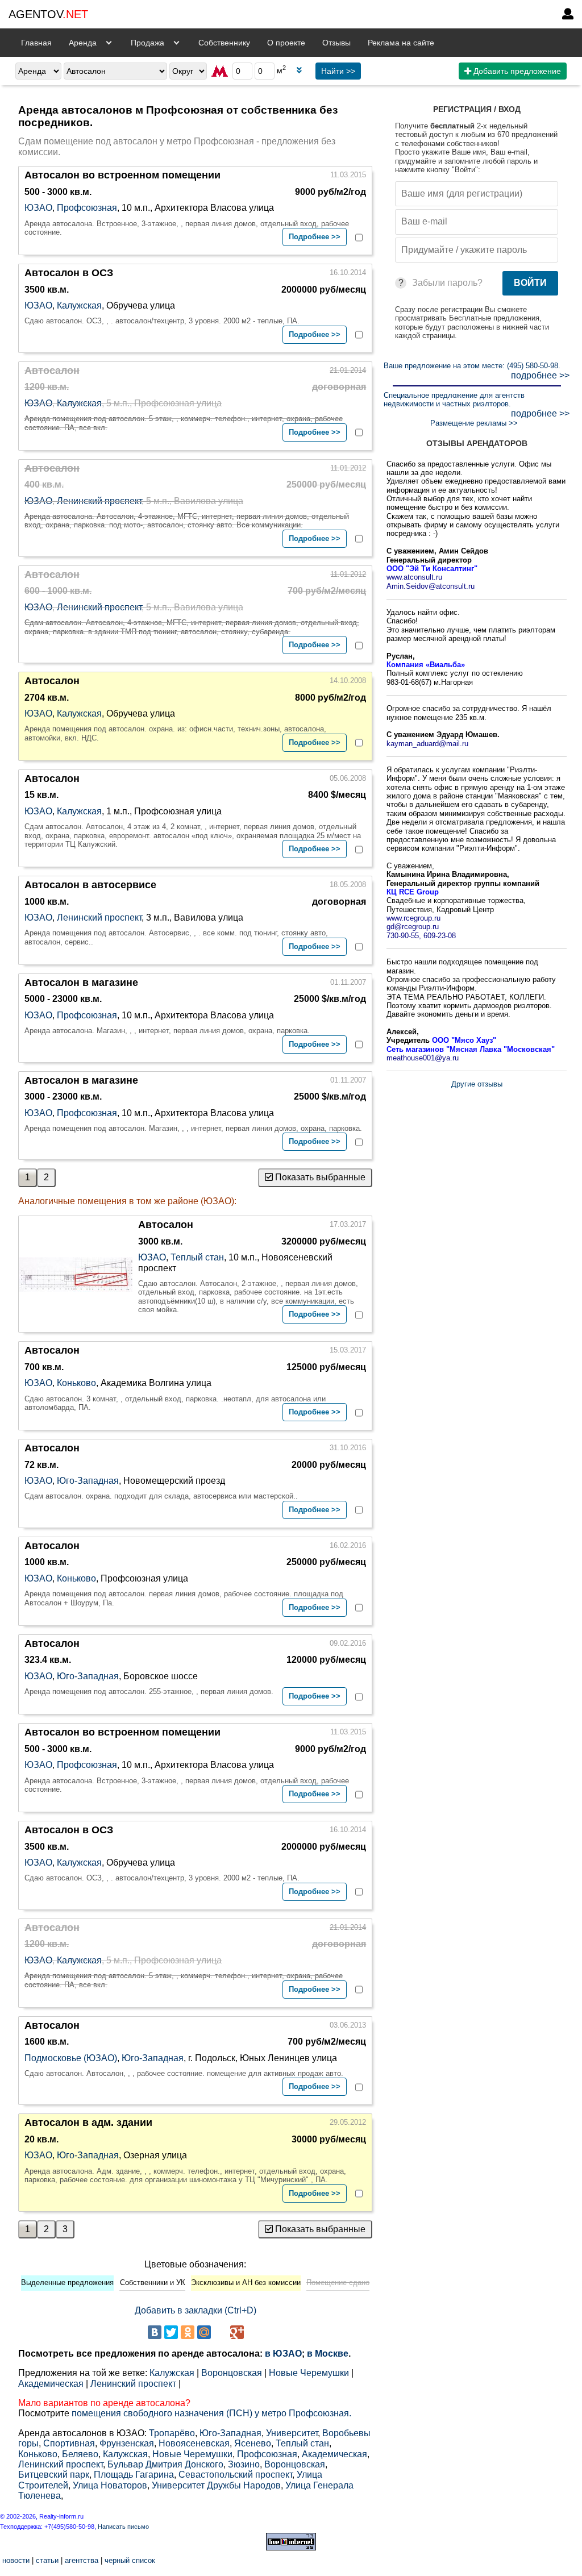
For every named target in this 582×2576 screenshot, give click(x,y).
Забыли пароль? (447, 283)
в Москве (328, 2354)
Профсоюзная (87, 208)
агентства (82, 2560)
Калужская (79, 305)
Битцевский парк (54, 2475)
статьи (47, 2560)
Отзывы (336, 43)
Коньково (76, 1383)
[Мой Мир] (204, 2332)
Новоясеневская (194, 2443)
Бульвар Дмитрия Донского (165, 2464)
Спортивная (69, 2443)
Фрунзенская (127, 2443)
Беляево (80, 2454)
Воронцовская (232, 2373)
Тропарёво (172, 2433)
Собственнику (224, 43)
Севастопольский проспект (235, 2475)
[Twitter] (171, 2332)
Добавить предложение (516, 71)
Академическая (51, 2384)
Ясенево (253, 2443)
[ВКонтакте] (155, 2332)
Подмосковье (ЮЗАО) (71, 2058)
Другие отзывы (477, 1084)
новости (16, 2560)
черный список (130, 2560)
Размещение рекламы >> (474, 423)
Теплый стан (197, 1257)
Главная (36, 43)
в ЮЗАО (283, 2354)
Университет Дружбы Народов (216, 2485)
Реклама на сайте (401, 43)
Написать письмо (123, 2527)
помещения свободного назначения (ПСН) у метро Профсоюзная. (211, 2413)
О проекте (286, 43)
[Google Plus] (237, 2332)
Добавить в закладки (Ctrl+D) (196, 2310)
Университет (292, 2433)
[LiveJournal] (221, 2332)
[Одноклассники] (188, 2332)
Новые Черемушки (309, 2373)
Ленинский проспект (99, 501)
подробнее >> (540, 375)
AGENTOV (48, 14)
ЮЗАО (38, 208)
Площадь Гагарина (134, 2475)
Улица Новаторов (110, 2485)
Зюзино (244, 2464)
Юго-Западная (88, 1481)
